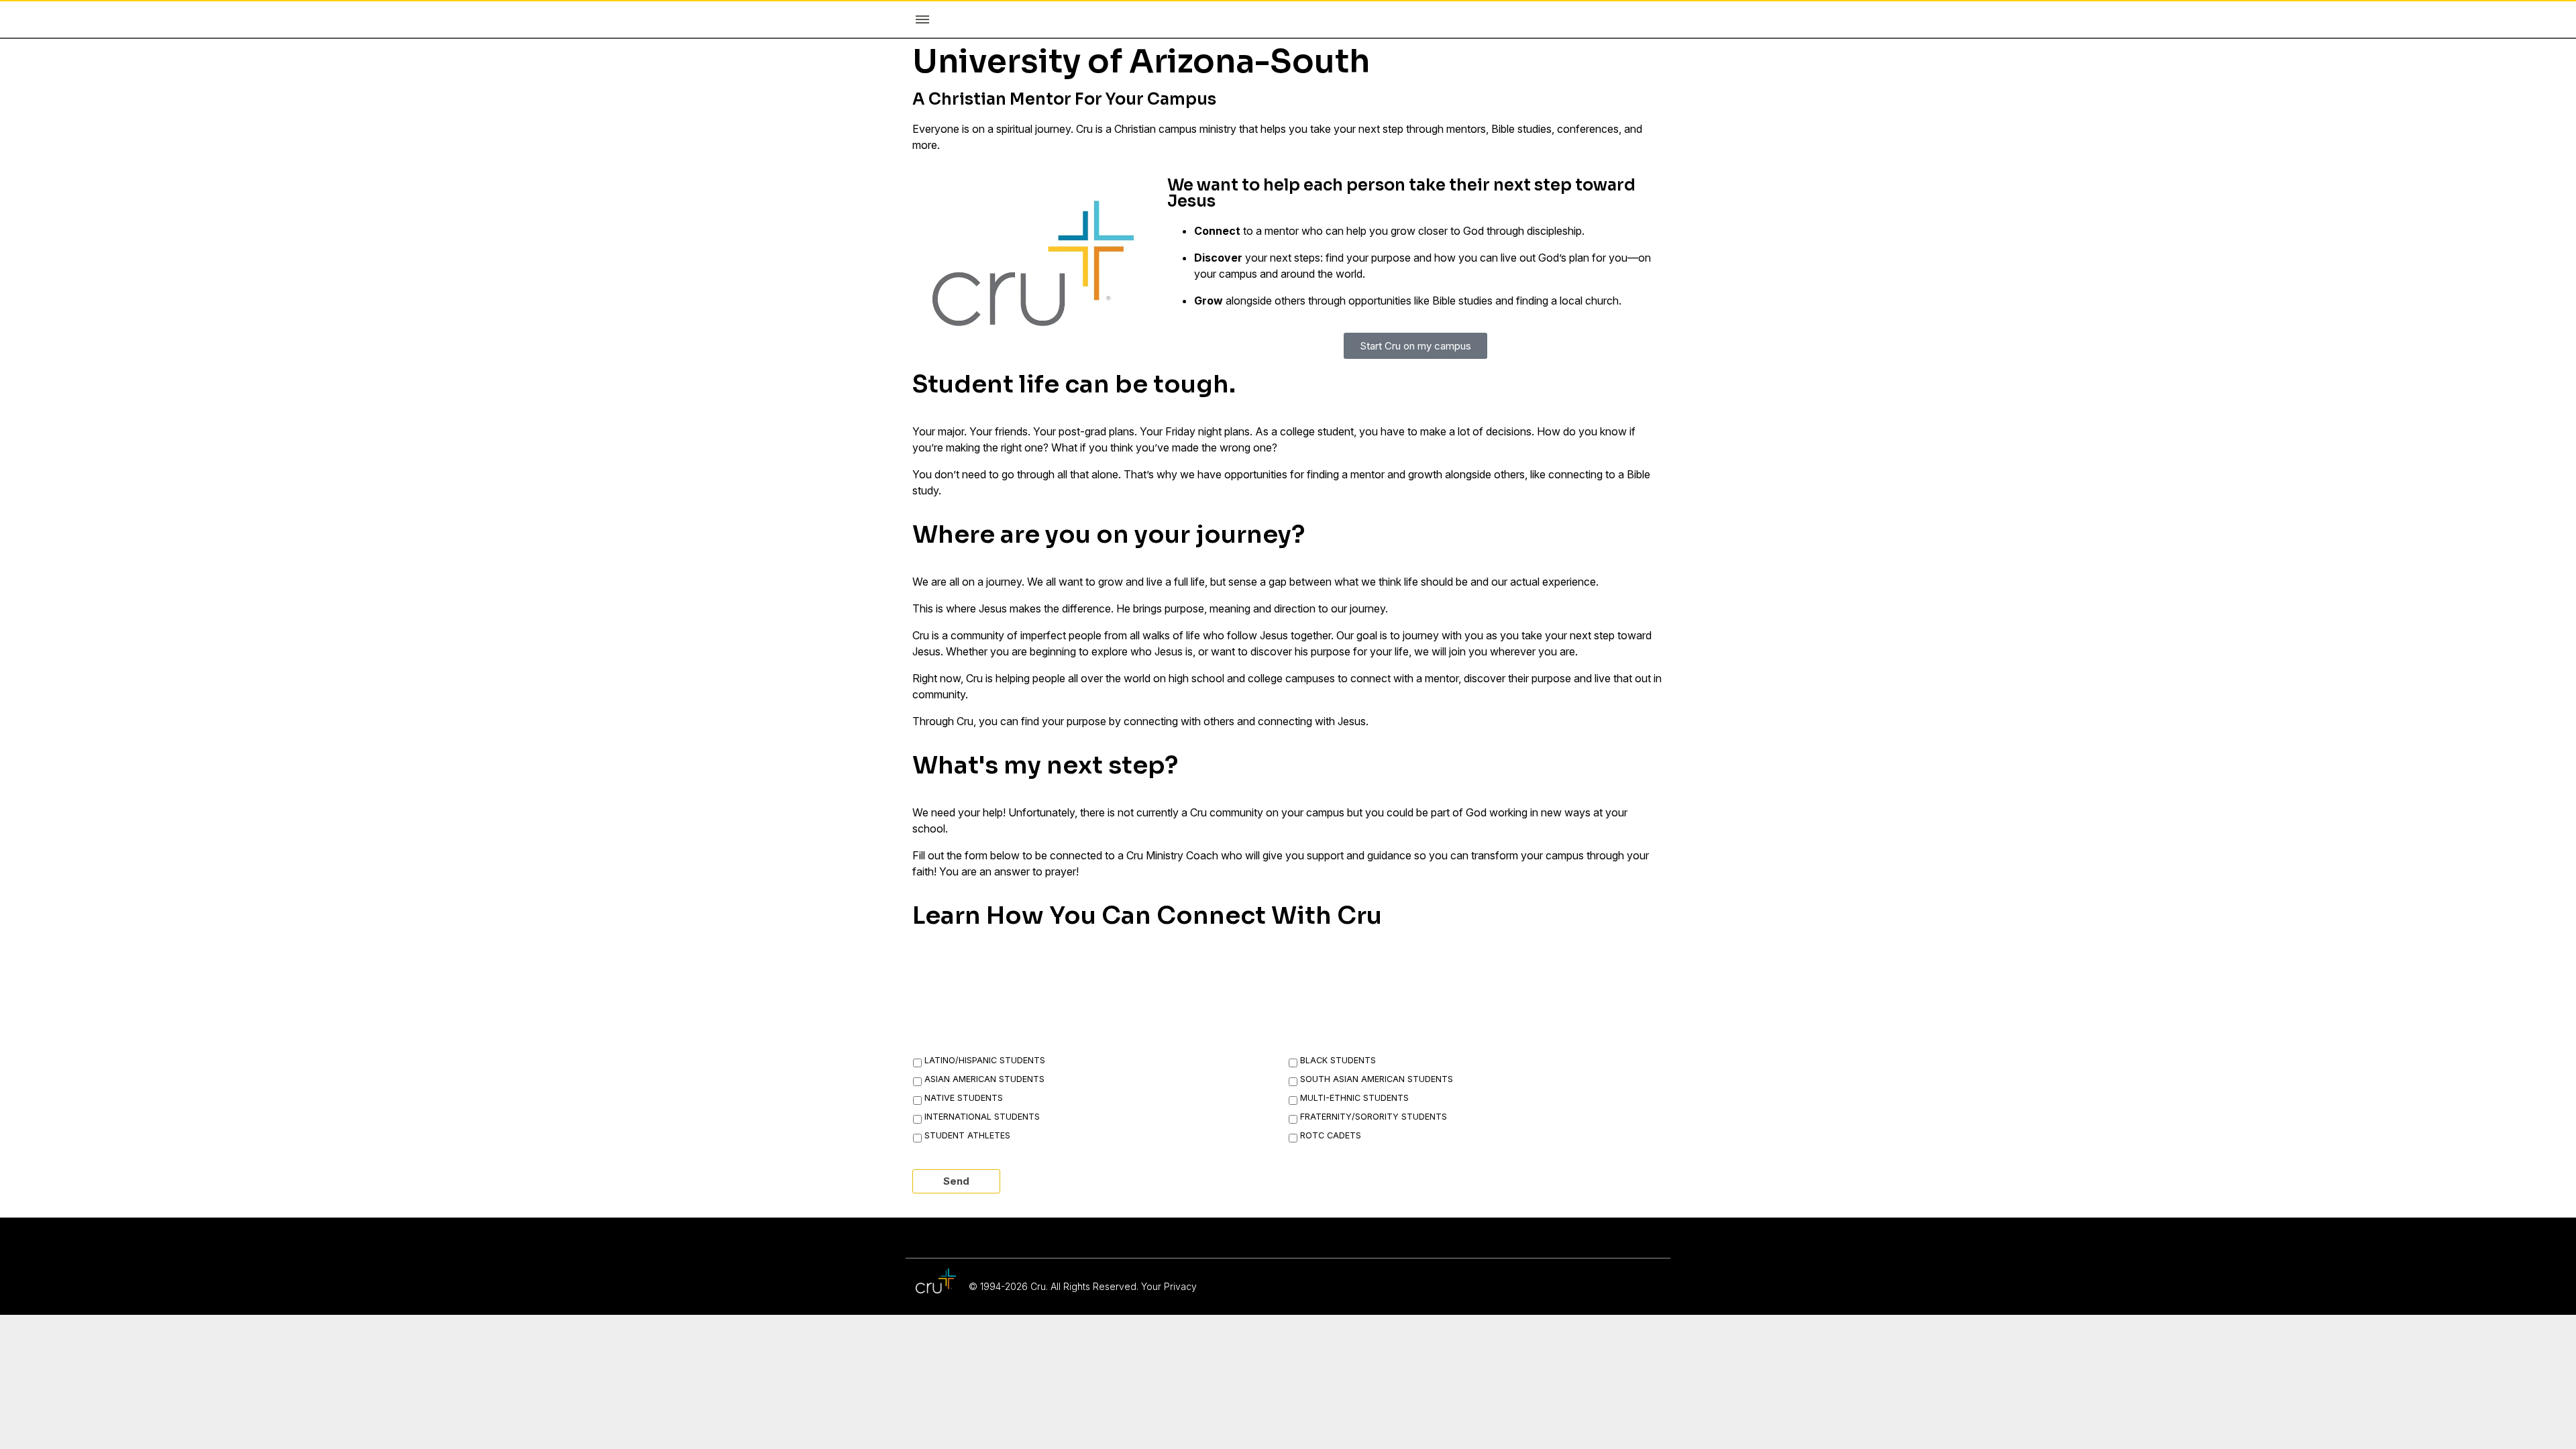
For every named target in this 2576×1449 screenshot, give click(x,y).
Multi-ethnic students (1354, 1098)
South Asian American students (1377, 1079)
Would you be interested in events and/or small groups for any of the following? (1185, 1034)
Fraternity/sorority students (1374, 1117)
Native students (964, 1098)
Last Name (1204, 971)
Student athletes (967, 1135)
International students (982, 1117)
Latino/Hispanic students (985, 1060)
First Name (954, 971)
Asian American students (984, 1079)
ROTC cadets (1331, 1135)
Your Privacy (1169, 1286)
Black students (1338, 1060)
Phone (1440, 971)
